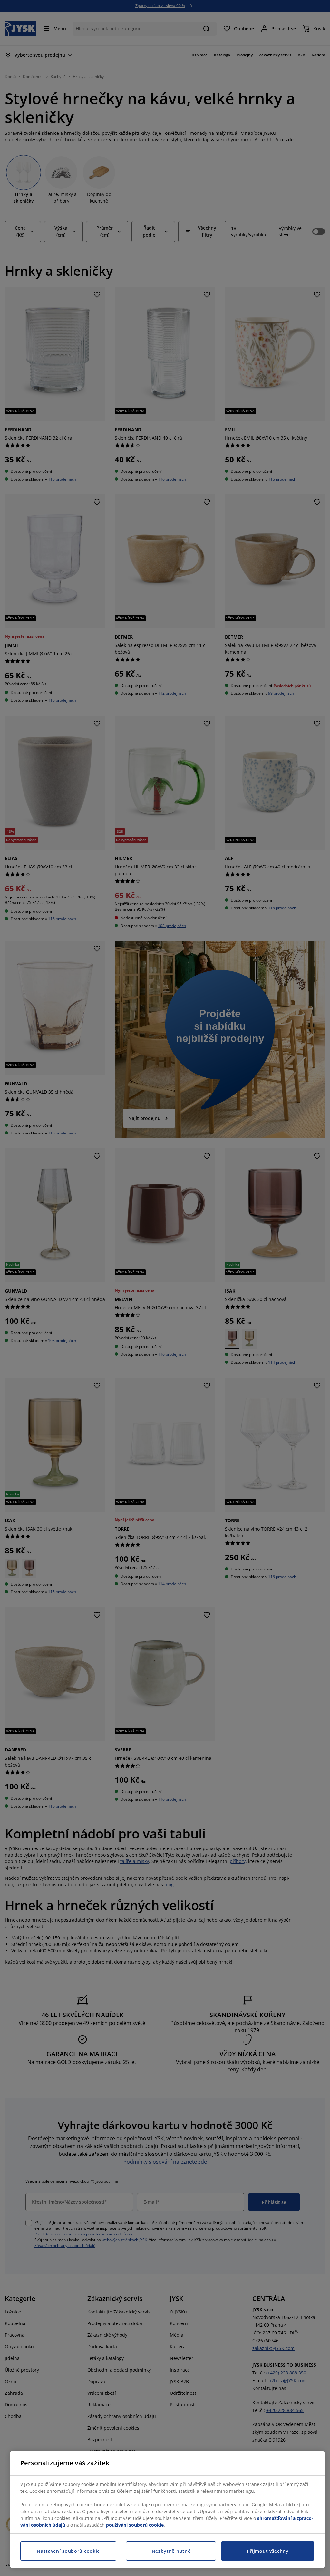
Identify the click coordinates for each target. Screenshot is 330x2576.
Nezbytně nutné (171, 2551)
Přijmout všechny (268, 2551)
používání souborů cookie (135, 2525)
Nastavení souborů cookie (68, 2551)
